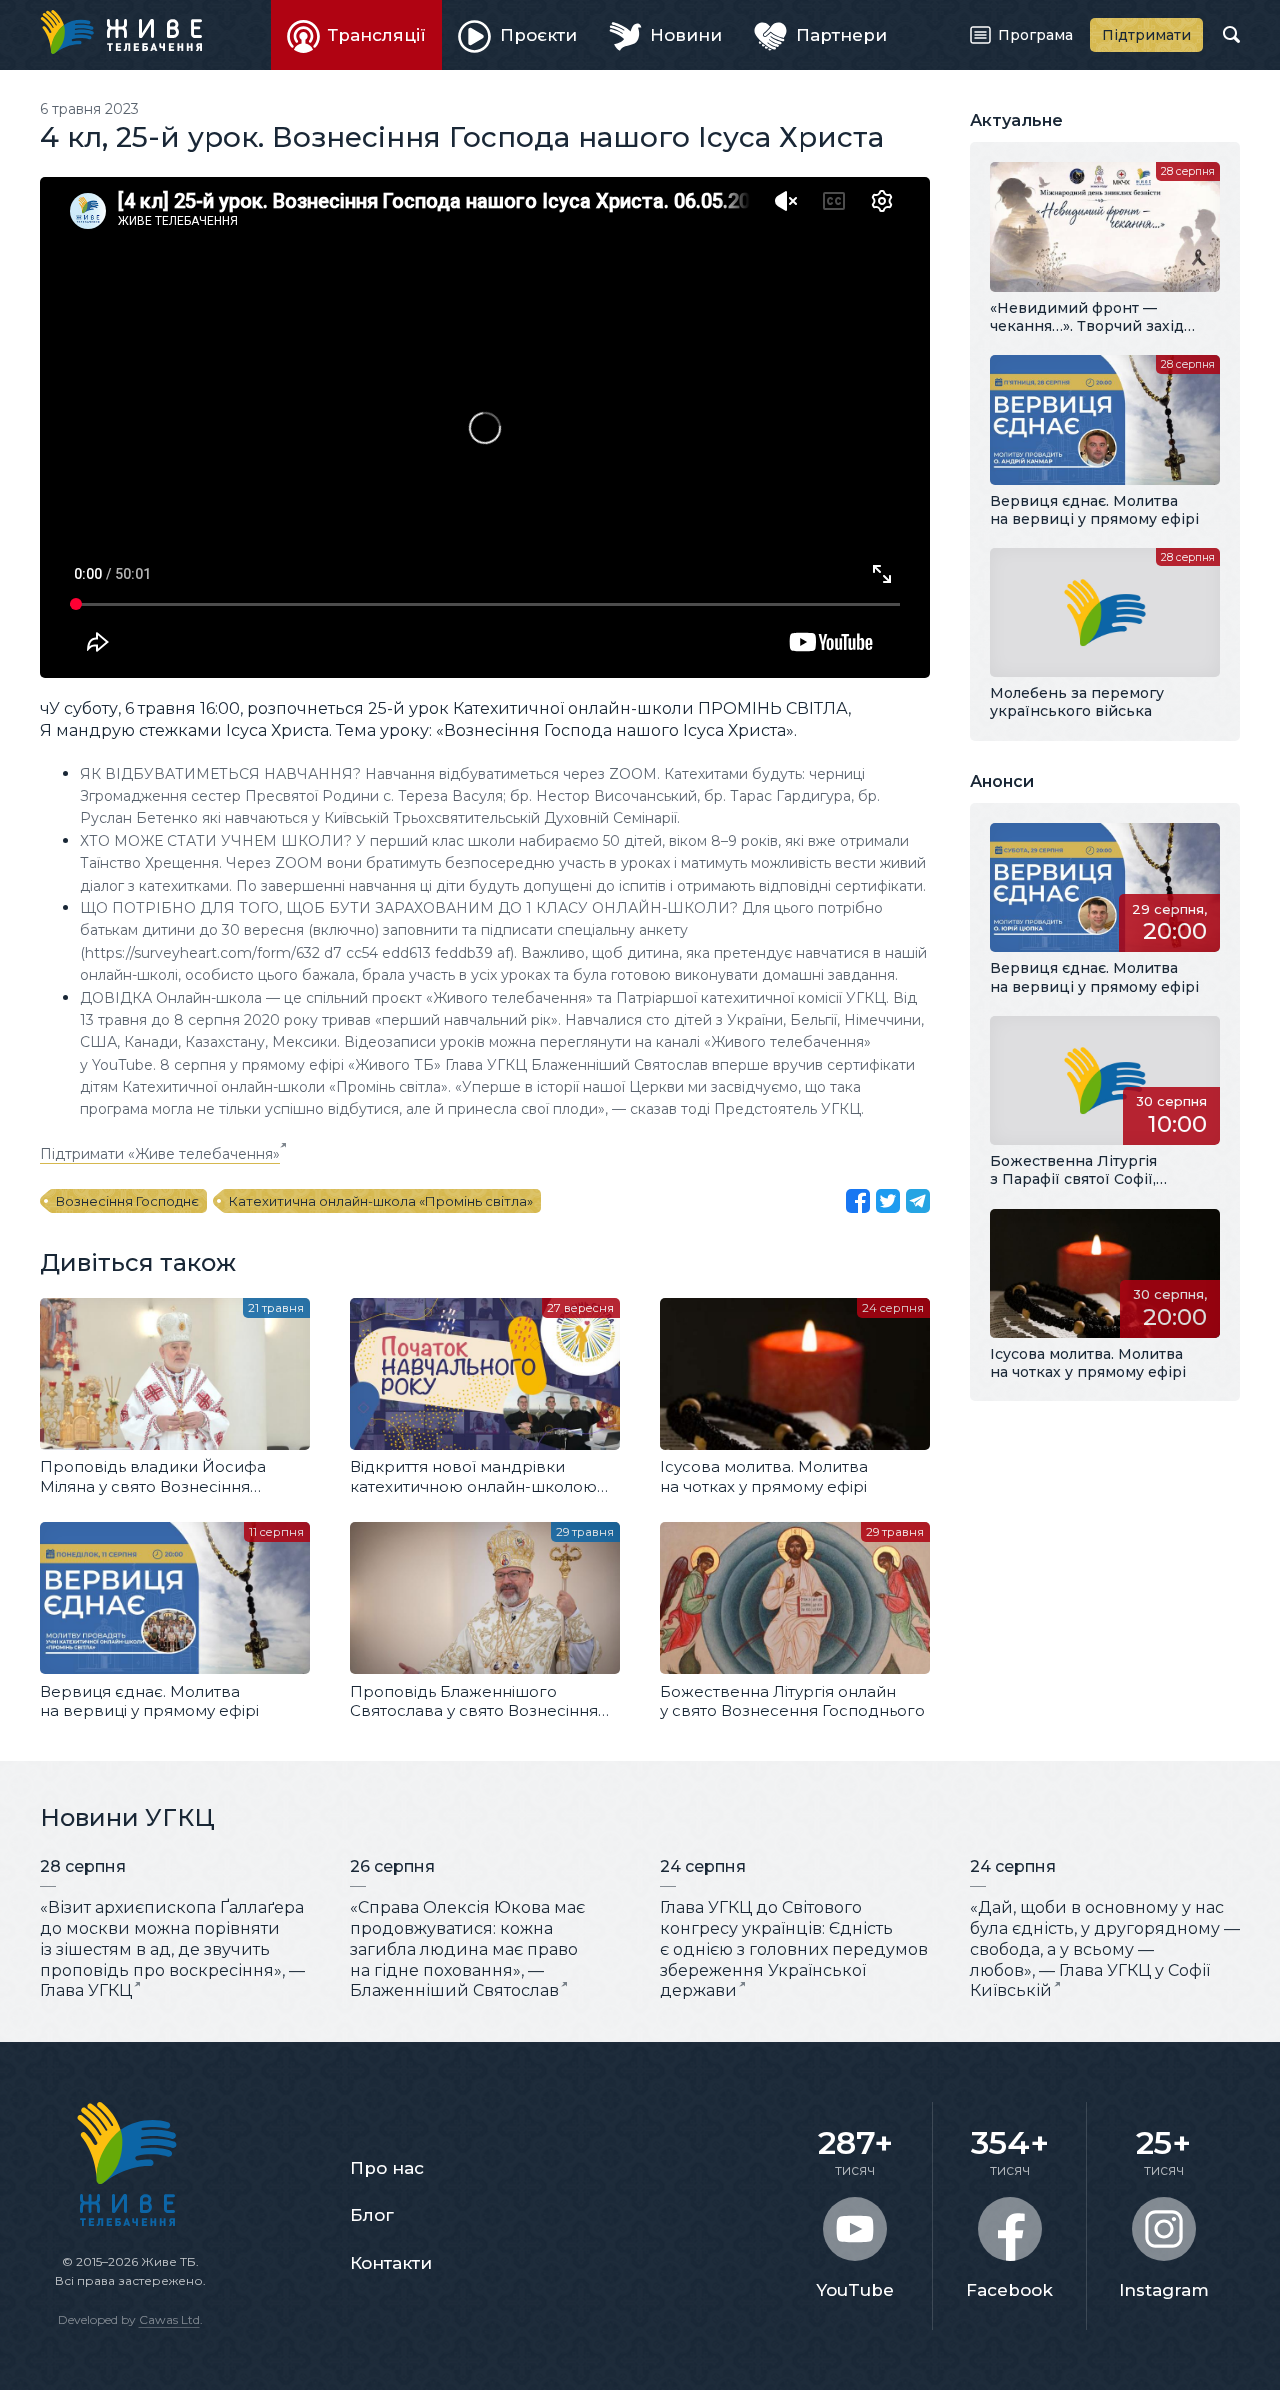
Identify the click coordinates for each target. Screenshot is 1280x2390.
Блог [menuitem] (372, 2215)
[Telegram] (918, 1201)
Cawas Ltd (169, 2319)
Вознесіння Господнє (127, 1201)
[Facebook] (858, 1201)
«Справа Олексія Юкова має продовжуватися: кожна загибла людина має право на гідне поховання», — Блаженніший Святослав (467, 1949)
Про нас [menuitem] (387, 2168)
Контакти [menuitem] (391, 2263)
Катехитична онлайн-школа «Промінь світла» (381, 1201)
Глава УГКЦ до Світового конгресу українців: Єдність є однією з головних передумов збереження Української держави (794, 1949)
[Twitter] (888, 1201)
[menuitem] (357, 35)
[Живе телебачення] (121, 32)
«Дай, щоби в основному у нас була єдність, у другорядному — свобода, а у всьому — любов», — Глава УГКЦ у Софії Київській (1105, 1949)
